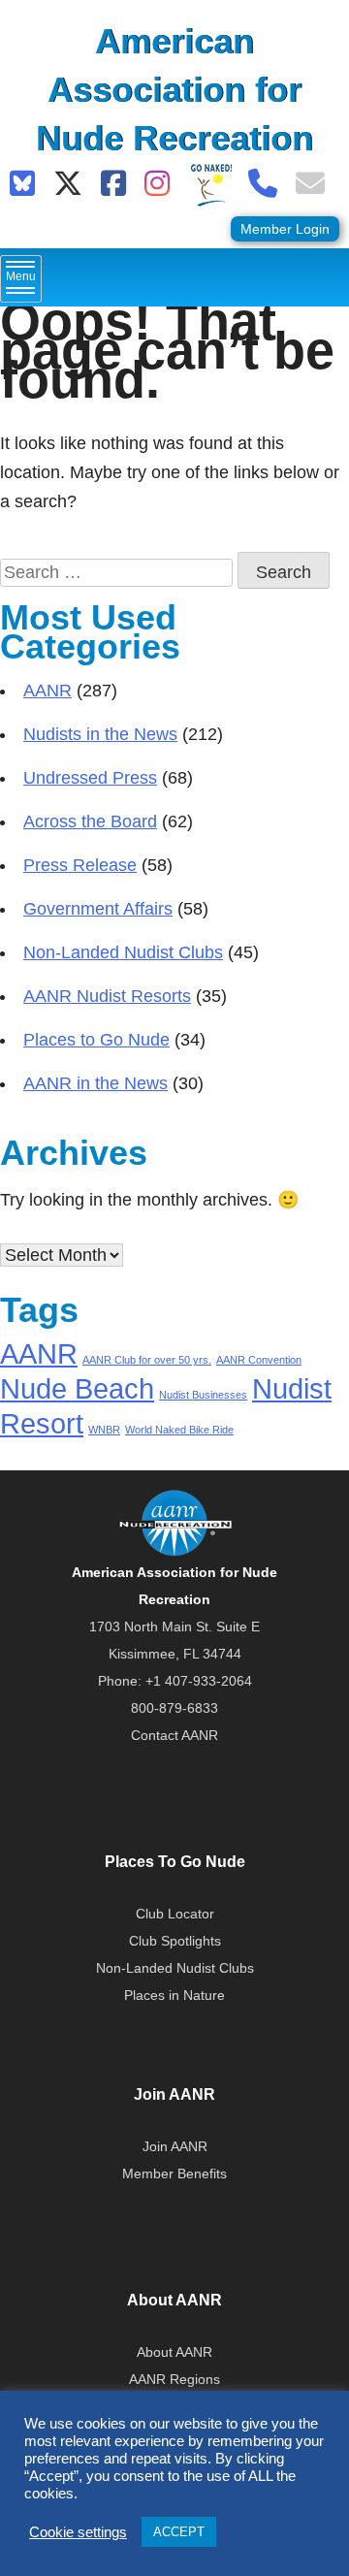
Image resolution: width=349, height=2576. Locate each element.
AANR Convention (259, 1360)
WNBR (104, 1430)
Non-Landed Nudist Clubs (123, 952)
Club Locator (175, 1914)
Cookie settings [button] (78, 2532)
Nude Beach (77, 1388)
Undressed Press (90, 778)
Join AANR (175, 2146)
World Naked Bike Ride (179, 1430)
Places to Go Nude (96, 1040)
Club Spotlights (175, 1941)
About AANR (174, 2352)
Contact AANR (174, 1735)
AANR (48, 691)
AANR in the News (95, 1083)
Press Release (80, 865)
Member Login (285, 229)
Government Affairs (98, 909)
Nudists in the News (100, 734)
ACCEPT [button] (179, 2532)
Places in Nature (174, 1995)
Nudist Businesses (203, 1395)
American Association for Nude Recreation (174, 90)
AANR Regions (174, 2379)
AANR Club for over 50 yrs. (147, 1360)
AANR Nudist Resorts (107, 996)
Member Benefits (174, 2173)
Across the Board (90, 821)
